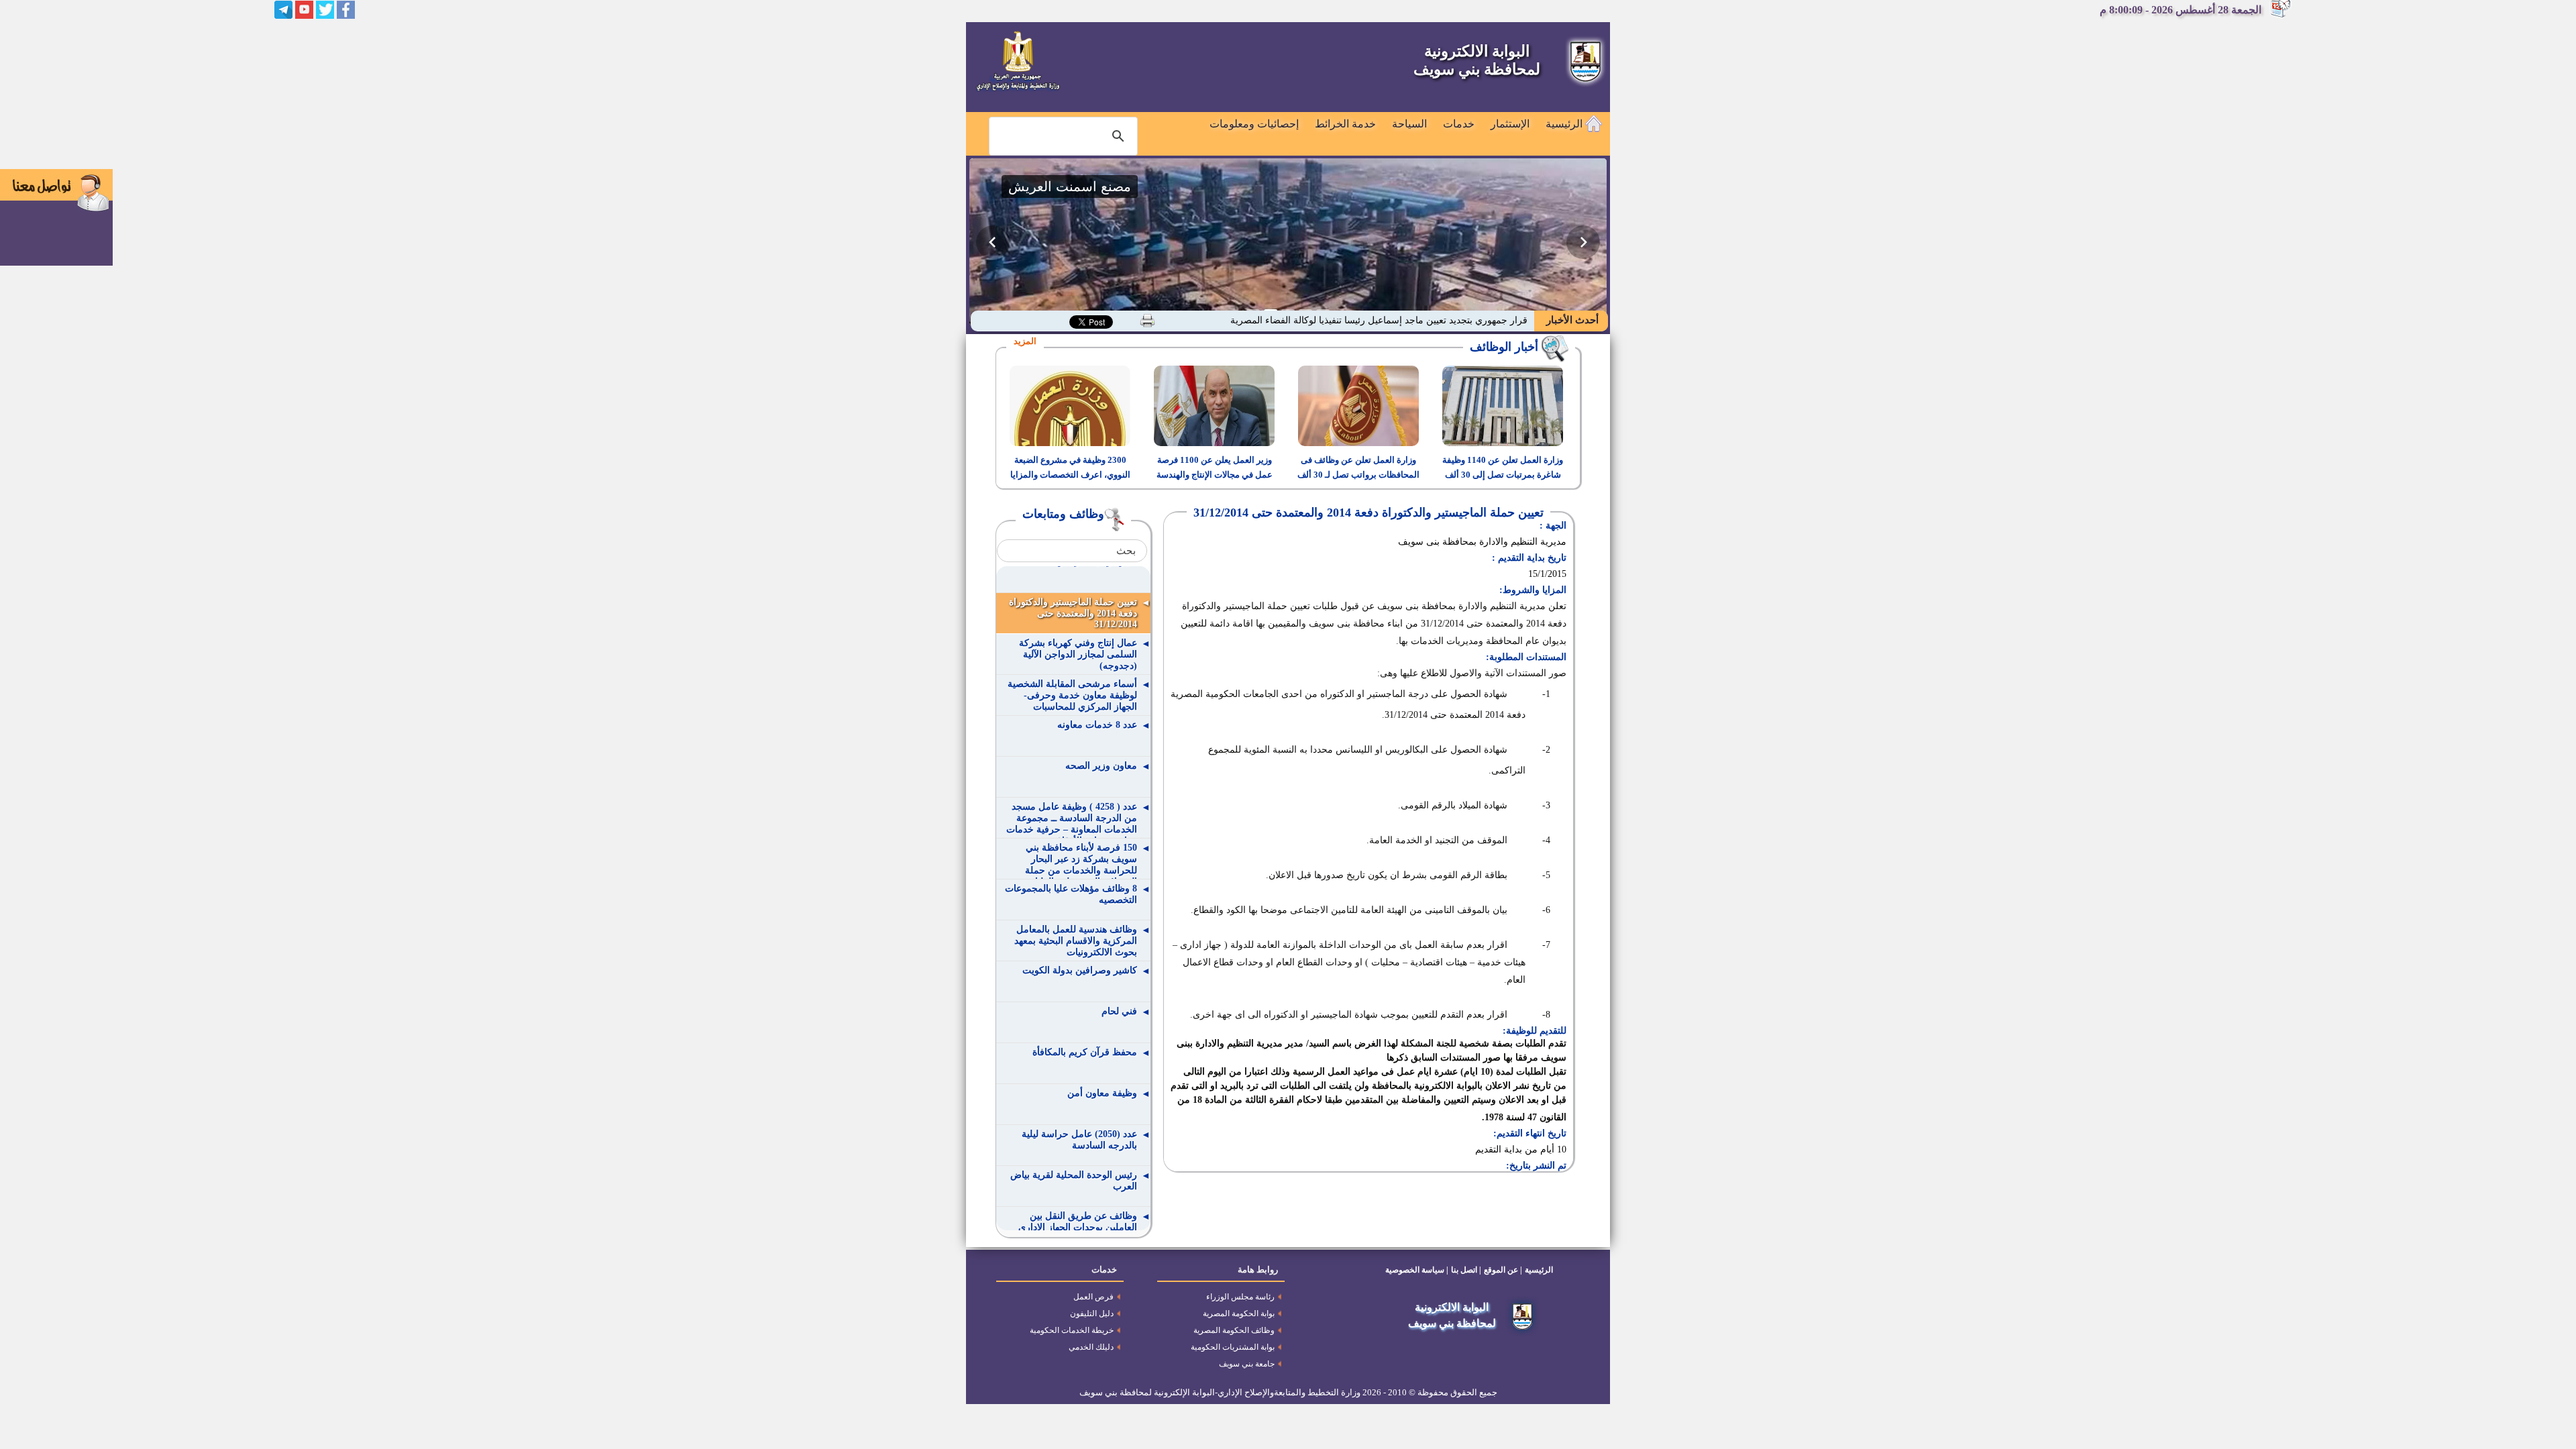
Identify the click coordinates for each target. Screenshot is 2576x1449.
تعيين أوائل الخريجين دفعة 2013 (1075, 561)
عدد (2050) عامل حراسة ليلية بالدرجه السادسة (1079, 1140)
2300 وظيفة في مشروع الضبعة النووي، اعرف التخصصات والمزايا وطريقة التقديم (1070, 475)
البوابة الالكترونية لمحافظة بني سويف (1477, 60)
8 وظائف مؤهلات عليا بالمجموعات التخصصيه (1071, 894)
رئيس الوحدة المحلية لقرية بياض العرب (1074, 1181)
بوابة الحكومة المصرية (1239, 1313)
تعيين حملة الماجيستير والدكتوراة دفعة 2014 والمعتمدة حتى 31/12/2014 (1073, 613)
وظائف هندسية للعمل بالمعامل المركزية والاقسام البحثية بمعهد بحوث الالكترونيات (1076, 941)
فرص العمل (1093, 1297)
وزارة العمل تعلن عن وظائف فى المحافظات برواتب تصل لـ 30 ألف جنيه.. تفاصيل (1358, 475)
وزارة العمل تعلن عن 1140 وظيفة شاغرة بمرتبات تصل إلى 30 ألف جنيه (1503, 475)
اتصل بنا (1464, 1270)
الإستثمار (1510, 124)
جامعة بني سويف (1247, 1364)
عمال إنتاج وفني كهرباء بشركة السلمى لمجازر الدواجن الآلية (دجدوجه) (1078, 654)
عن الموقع (1501, 1270)
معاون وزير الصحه (1101, 766)
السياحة (1409, 124)
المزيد (1025, 341)
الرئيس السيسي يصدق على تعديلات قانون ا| (1442, 320)
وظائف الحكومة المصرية (1234, 1330)
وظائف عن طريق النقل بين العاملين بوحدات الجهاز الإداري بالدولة (1078, 1227)
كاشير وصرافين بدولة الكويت (1080, 970)
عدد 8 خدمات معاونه (1097, 725)
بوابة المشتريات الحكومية (1233, 1347)
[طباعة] (1147, 321)
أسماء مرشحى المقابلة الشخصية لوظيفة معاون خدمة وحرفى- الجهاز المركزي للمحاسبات (1072, 695)
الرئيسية (1565, 124)
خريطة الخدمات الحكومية (1072, 1330)
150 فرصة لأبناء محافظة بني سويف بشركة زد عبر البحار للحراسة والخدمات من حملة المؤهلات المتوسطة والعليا (1081, 861)
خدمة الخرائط (1345, 124)
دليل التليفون (1092, 1313)
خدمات (1459, 124)
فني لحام (1119, 1011)
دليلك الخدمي (1091, 1347)
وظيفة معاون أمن (1102, 1093)
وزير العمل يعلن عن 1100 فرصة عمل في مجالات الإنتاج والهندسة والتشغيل (1215, 475)
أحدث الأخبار (1571, 320)
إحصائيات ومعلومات (1254, 124)
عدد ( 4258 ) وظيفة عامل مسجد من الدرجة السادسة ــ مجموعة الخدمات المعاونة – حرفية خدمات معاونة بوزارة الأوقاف (1072, 820)
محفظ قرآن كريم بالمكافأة (1085, 1052)
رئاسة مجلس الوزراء (1240, 1297)
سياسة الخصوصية (1415, 1270)
